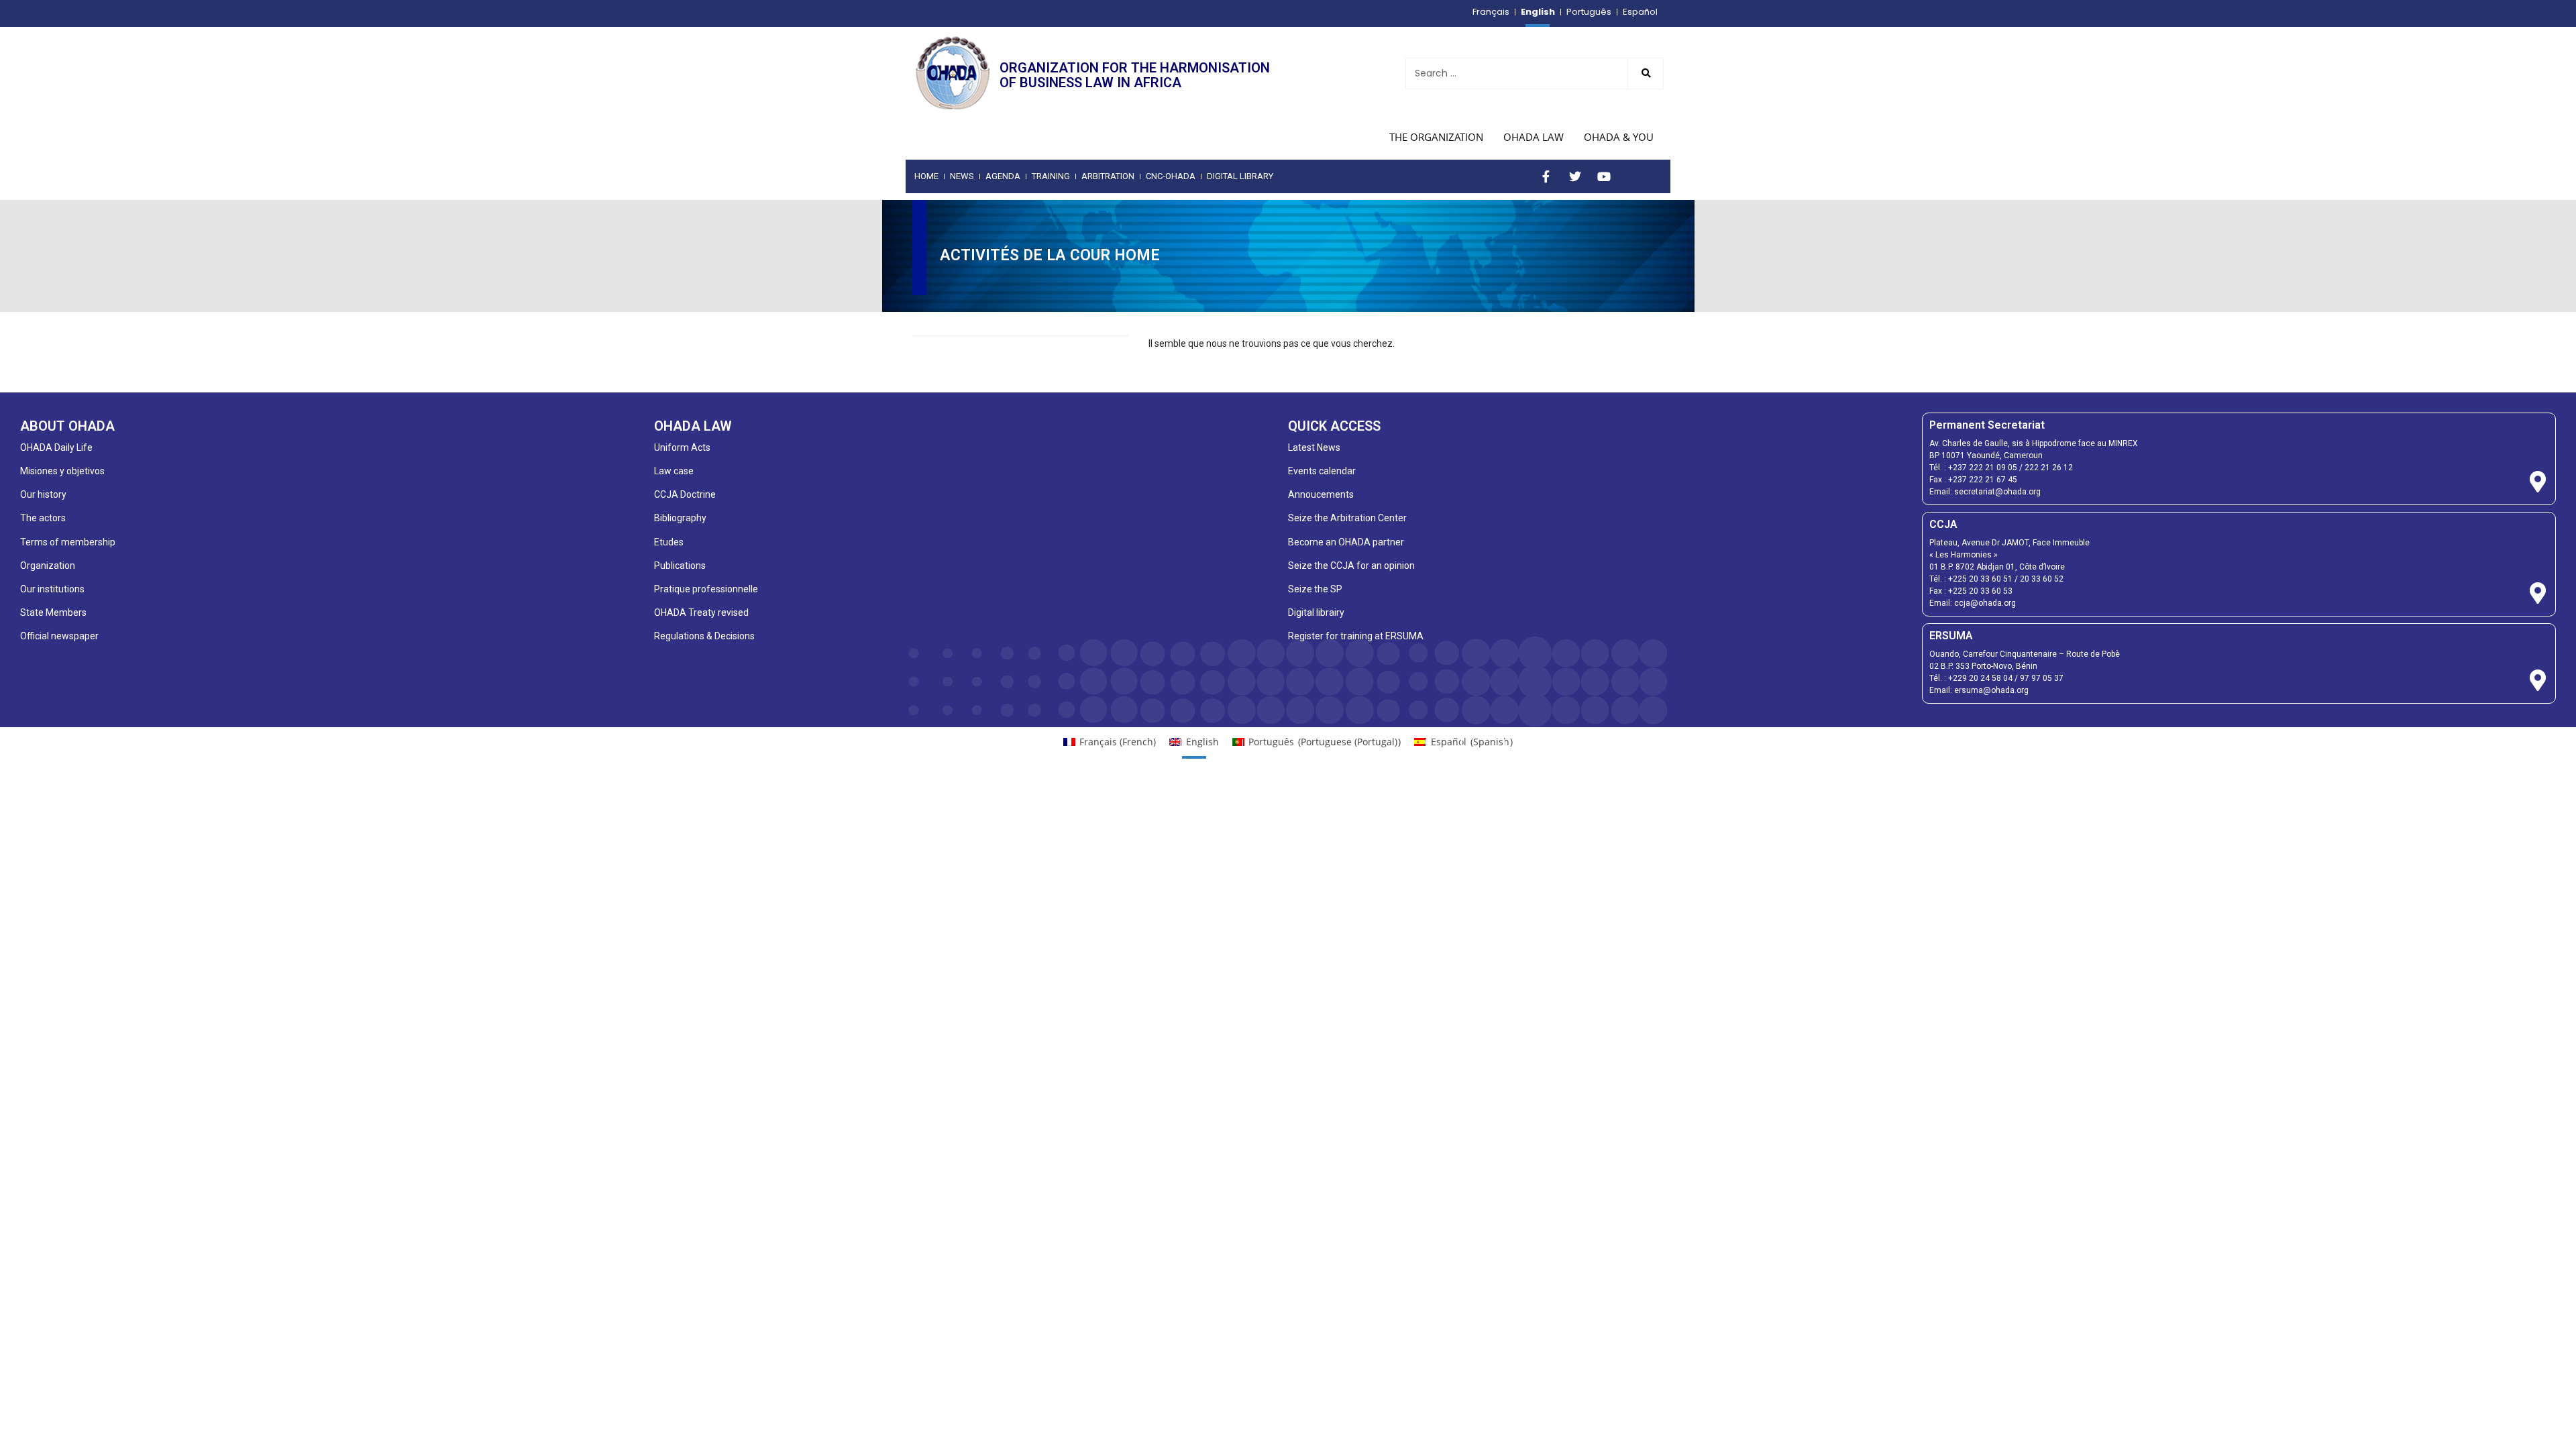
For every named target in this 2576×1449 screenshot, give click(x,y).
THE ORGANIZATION (1436, 137)
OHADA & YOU (1619, 137)
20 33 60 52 (2042, 579)
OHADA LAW (1534, 137)
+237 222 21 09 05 (1983, 468)
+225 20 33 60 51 (1980, 579)
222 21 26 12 (2049, 468)
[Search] (1646, 73)
